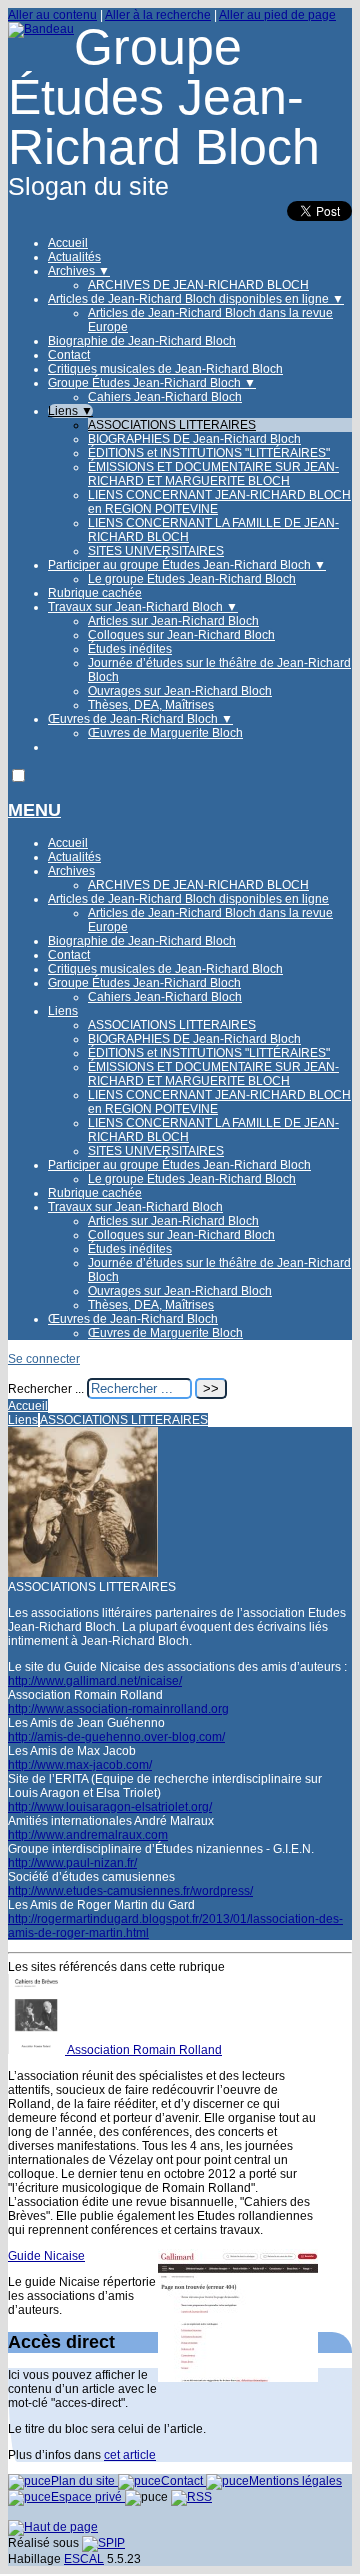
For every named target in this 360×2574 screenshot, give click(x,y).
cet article (130, 2455)
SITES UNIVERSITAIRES (156, 551)
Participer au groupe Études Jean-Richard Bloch (187, 565)
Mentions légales (295, 2481)
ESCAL (84, 2559)
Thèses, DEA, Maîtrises (151, 705)
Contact (69, 355)
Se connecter (44, 1359)
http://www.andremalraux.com (88, 1835)
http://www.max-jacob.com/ (80, 1765)
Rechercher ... (46, 1389)
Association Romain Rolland (144, 2050)
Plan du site (84, 2481)
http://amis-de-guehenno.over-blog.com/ (116, 1737)
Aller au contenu (52, 15)
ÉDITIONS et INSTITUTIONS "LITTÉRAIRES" (209, 453)
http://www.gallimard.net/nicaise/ (95, 1681)
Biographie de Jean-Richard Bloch (142, 341)
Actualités (74, 257)
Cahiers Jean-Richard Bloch (165, 397)
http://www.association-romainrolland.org (118, 1709)
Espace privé (88, 2497)
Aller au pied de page (277, 15)
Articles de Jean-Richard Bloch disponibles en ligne (196, 299)
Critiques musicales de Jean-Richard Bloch (165, 369)
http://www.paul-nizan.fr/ (72, 1863)
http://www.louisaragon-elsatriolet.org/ (110, 1807)
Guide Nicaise (46, 2256)
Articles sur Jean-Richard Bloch (173, 621)
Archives (79, 271)
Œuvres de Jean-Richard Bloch (140, 719)
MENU (34, 810)
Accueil (68, 243)
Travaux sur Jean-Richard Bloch (143, 607)
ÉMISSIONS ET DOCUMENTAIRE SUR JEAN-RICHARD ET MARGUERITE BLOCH (213, 474)
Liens (70, 411)
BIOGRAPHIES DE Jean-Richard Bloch (194, 439)
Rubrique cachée (95, 593)
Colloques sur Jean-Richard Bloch (181, 635)
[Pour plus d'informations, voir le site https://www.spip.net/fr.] (103, 2543)
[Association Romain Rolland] (37, 2050)
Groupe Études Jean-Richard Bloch (152, 383)
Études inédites (130, 649)
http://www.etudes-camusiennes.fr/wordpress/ (130, 1891)
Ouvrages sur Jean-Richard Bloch (180, 691)
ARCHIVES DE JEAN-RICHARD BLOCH (198, 285)
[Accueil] (41, 29)
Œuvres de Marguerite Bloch (165, 733)
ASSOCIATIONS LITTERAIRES (172, 425)
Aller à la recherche (158, 15)
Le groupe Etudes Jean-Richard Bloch (192, 579)
